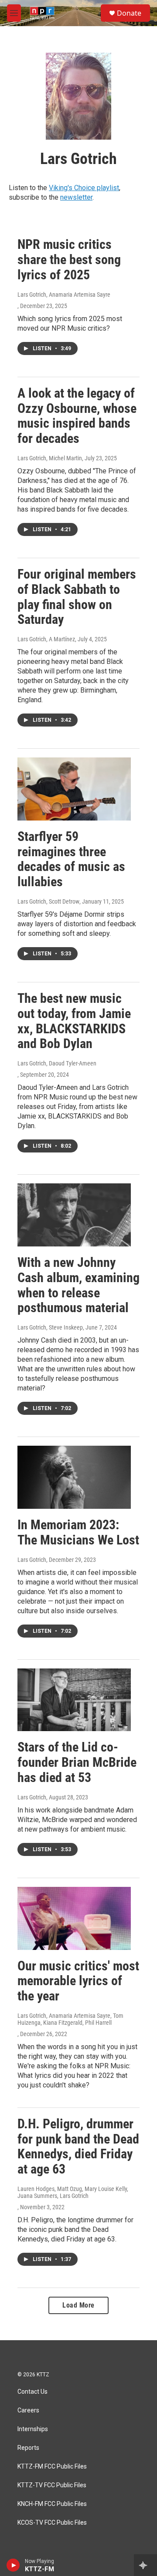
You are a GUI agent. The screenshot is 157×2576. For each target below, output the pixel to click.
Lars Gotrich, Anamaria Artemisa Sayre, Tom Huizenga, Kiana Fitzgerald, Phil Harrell (70, 2019)
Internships (33, 2429)
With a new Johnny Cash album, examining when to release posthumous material (78, 1285)
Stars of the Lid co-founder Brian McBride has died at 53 (77, 1762)
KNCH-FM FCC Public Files (52, 2504)
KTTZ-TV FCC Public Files (52, 2485)
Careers (28, 2410)
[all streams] (145, 2565)
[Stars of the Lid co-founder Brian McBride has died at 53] (74, 1700)
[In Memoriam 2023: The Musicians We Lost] (74, 1477)
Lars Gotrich (32, 1560)
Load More (78, 2305)
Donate (129, 13)
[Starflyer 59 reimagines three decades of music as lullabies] (74, 789)
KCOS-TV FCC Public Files (52, 2523)
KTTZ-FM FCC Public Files (52, 2467)
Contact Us (32, 2392)
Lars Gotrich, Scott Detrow (48, 901)
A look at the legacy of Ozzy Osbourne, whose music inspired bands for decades (77, 416)
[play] (13, 2565)
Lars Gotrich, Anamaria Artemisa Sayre (64, 295)
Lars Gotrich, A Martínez (46, 639)
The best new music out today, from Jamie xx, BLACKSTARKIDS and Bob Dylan (74, 1021)
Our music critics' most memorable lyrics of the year (78, 1981)
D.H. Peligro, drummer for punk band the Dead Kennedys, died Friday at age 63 (78, 2146)
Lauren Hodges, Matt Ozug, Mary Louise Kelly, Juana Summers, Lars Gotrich (73, 2192)
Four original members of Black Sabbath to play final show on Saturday (77, 597)
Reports (28, 2448)
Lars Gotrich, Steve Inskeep (50, 1327)
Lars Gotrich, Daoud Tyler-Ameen (57, 1063)
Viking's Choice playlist (84, 188)
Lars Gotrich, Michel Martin (50, 458)
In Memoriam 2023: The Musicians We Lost (78, 1532)
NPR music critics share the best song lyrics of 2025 (69, 260)
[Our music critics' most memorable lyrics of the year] (74, 1918)
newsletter (76, 197)
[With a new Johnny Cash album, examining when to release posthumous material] (74, 1215)
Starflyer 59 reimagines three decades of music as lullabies (71, 859)
